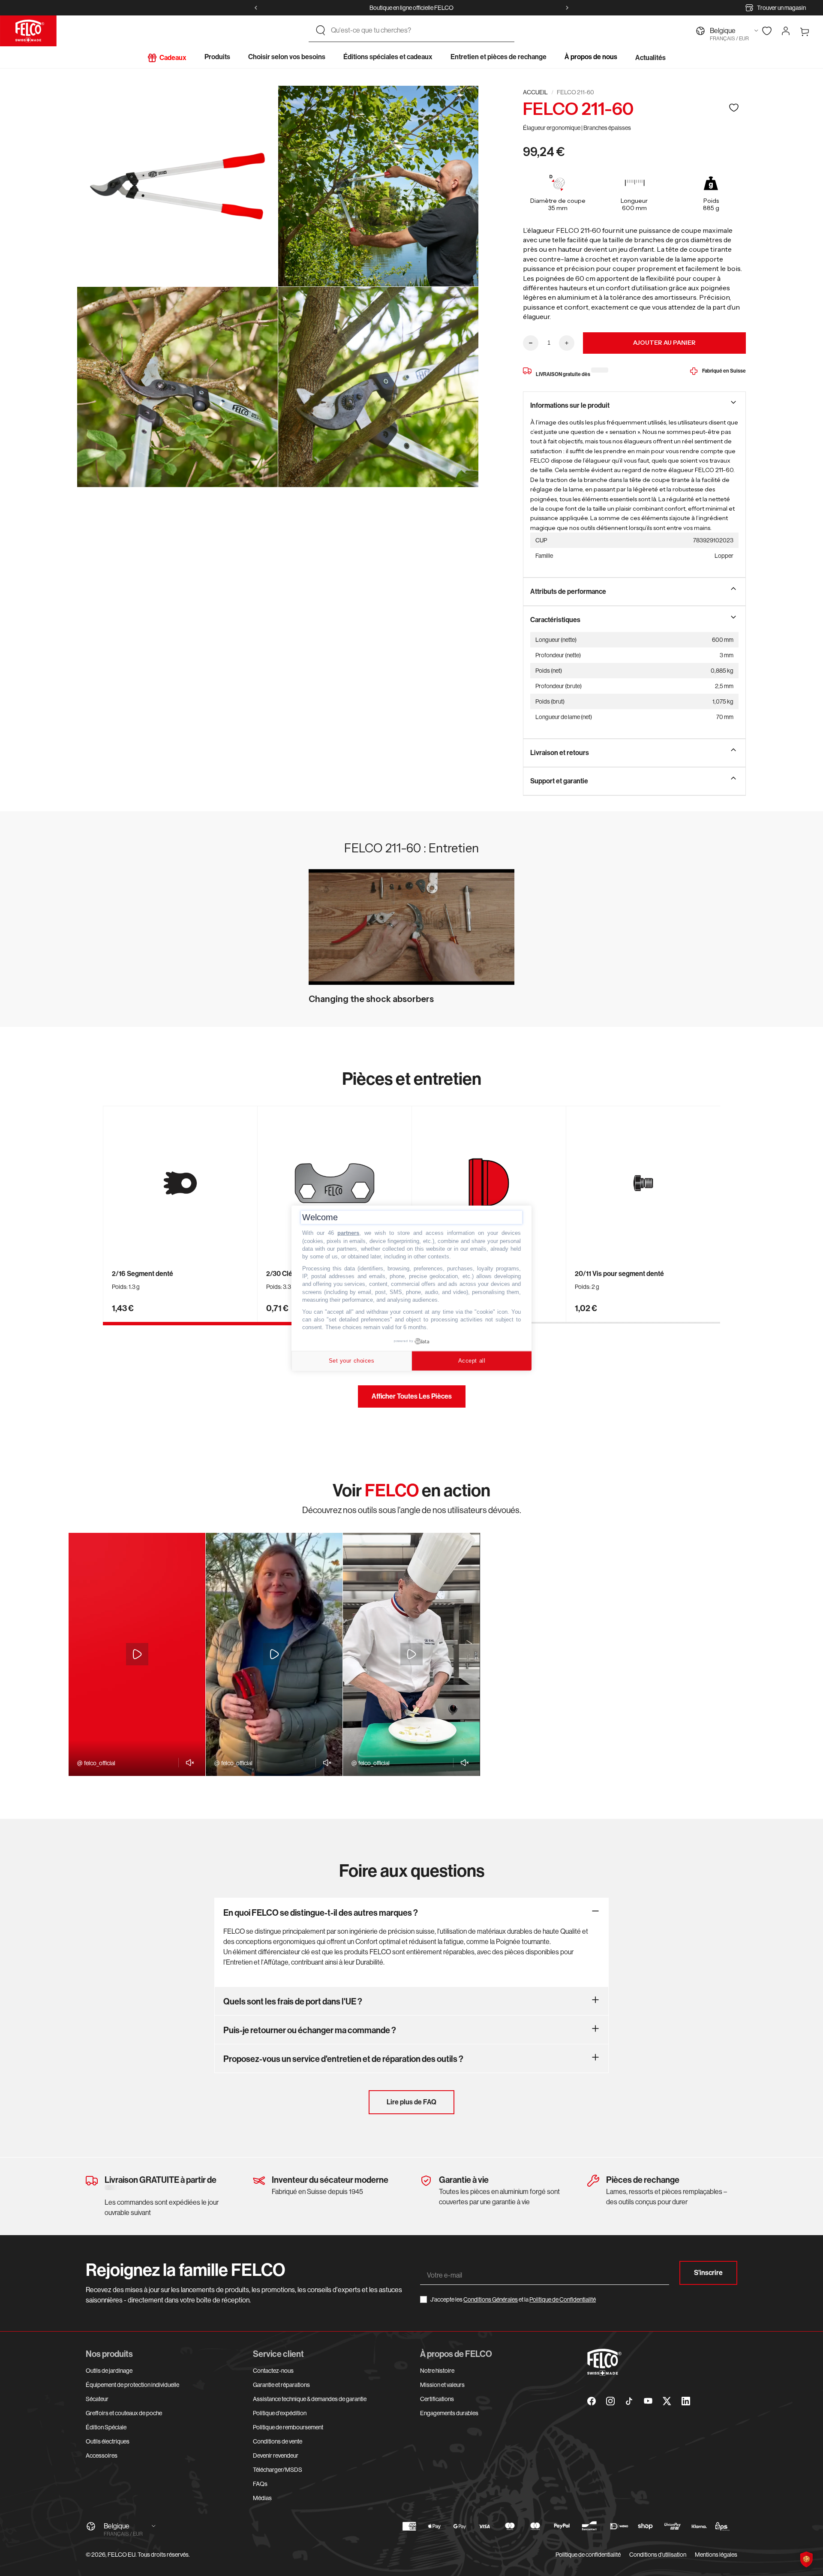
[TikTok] (629, 2401)
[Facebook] (592, 2401)
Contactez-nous (273, 2371)
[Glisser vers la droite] (567, 8)
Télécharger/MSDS (278, 2470)
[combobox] (419, 30)
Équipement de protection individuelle (132, 2385)
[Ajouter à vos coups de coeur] (734, 107)
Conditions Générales (491, 2299)
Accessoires (102, 2456)
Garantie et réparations (281, 2385)
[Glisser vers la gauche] (256, 8)
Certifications (437, 2399)
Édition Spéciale (106, 2427)
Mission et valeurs (442, 2385)
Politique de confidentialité (588, 2555)
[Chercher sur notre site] (321, 30)
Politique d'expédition (280, 2413)
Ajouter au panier (664, 343)
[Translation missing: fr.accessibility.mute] (188, 1763)
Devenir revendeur (276, 2456)
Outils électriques (108, 2441)
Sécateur (97, 2399)
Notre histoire (437, 2371)
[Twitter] (667, 2401)
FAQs (260, 2484)
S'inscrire (708, 2273)
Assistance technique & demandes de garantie (310, 2399)
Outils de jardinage (109, 2371)
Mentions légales (716, 2555)
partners (348, 1233)
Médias (262, 2498)
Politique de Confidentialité (563, 2299)
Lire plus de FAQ (411, 2102)
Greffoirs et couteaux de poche (124, 2413)
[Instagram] (610, 2401)
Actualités (650, 58)
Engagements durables (449, 2413)
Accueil (535, 92)
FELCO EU (122, 2555)
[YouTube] (648, 2401)
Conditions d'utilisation (658, 2555)
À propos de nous (591, 57)
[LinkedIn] (686, 2401)
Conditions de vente (278, 2441)
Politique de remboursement (288, 2427)
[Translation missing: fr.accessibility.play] (137, 1654)
